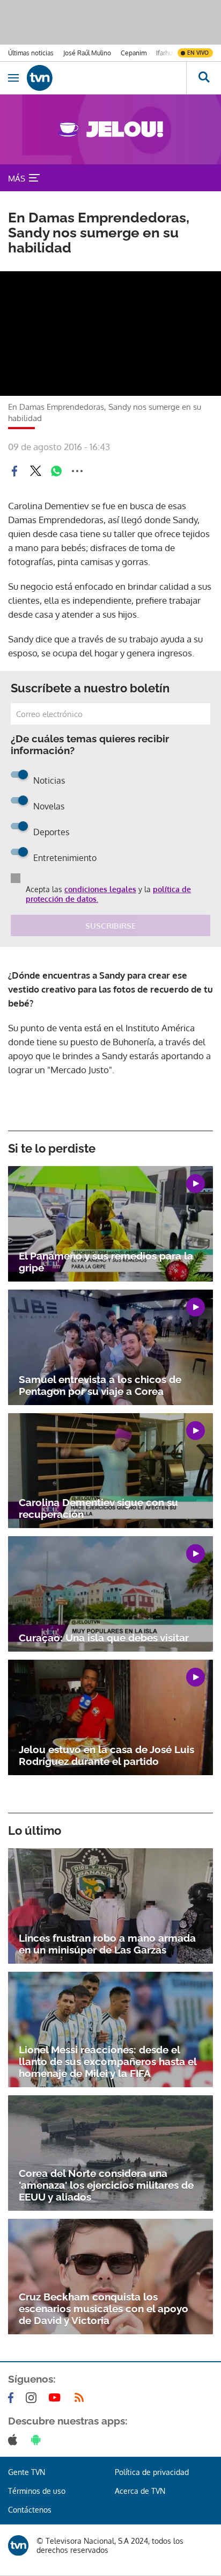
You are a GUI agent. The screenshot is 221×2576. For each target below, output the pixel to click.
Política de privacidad (152, 2472)
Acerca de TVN (140, 2491)
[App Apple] (15, 2440)
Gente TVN (27, 2472)
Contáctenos (30, 2510)
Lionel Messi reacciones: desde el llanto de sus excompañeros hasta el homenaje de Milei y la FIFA (108, 2061)
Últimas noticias (31, 53)
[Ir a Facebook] (13, 2398)
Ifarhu (164, 53)
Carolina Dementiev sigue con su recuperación (98, 1508)
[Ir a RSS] (82, 2398)
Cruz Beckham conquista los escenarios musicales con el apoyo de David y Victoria (104, 2309)
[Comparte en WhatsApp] (56, 471)
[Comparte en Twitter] (35, 471)
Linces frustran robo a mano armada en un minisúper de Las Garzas (107, 1944)
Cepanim (134, 53)
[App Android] (38, 2440)
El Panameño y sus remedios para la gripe (106, 1262)
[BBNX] (18, 2545)
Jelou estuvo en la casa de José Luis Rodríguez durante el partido (106, 1755)
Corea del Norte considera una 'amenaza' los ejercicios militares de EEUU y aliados (106, 2185)
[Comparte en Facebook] (14, 471)
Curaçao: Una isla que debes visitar (104, 1638)
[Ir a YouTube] (57, 2398)
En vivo (198, 53)
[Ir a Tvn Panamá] (106, 78)
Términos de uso (37, 2491)
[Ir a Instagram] (33, 2398)
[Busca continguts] (204, 78)
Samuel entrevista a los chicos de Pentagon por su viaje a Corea (100, 1385)
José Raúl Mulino (87, 53)
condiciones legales (100, 889)
